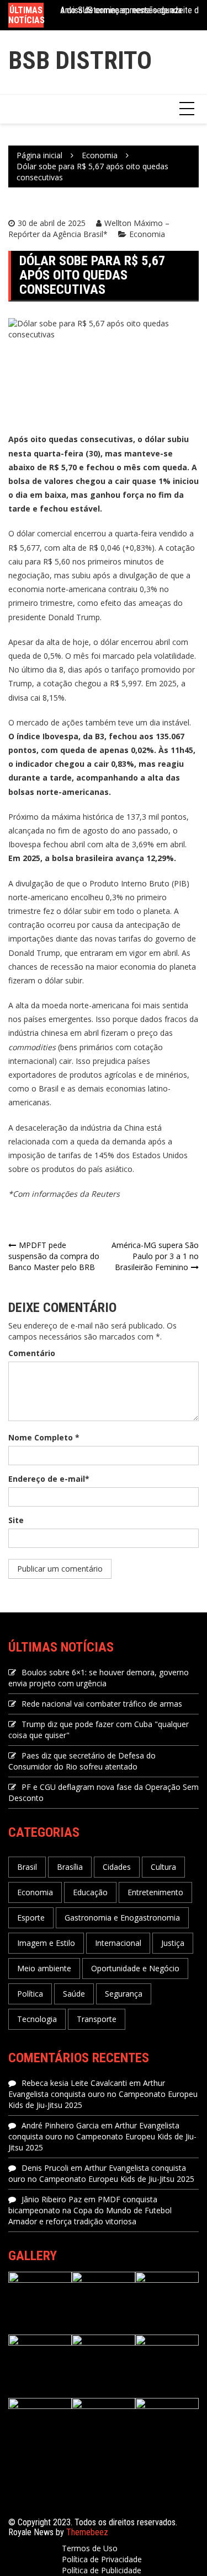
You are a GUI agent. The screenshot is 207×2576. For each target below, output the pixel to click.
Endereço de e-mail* (49, 1479)
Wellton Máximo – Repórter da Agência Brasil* (89, 228)
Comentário (32, 1353)
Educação (90, 1892)
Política (30, 1994)
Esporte (31, 1918)
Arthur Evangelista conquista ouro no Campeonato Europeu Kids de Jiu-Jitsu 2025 (103, 2094)
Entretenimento (155, 1892)
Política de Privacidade (102, 2559)
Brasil (27, 1867)
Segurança (124, 1994)
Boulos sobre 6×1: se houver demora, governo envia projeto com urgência (99, 1678)
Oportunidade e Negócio (135, 1968)
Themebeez (87, 2532)
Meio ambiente (44, 1968)
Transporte (97, 2019)
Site (16, 1520)
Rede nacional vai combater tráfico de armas (102, 1704)
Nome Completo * (44, 1437)
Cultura (163, 1867)
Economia (147, 234)
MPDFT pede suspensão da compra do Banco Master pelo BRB (54, 1256)
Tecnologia (37, 2019)
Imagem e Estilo (46, 1943)
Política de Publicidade (102, 2570)
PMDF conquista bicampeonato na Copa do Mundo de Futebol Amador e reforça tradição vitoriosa (90, 2210)
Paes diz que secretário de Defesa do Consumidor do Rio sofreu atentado (82, 1761)
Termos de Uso (90, 2548)
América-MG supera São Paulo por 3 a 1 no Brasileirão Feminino (155, 1256)
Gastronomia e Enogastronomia (122, 1918)
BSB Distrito (80, 60)
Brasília (70, 1867)
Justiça (173, 1943)
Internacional (118, 1943)
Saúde (74, 1994)
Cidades (117, 1867)
